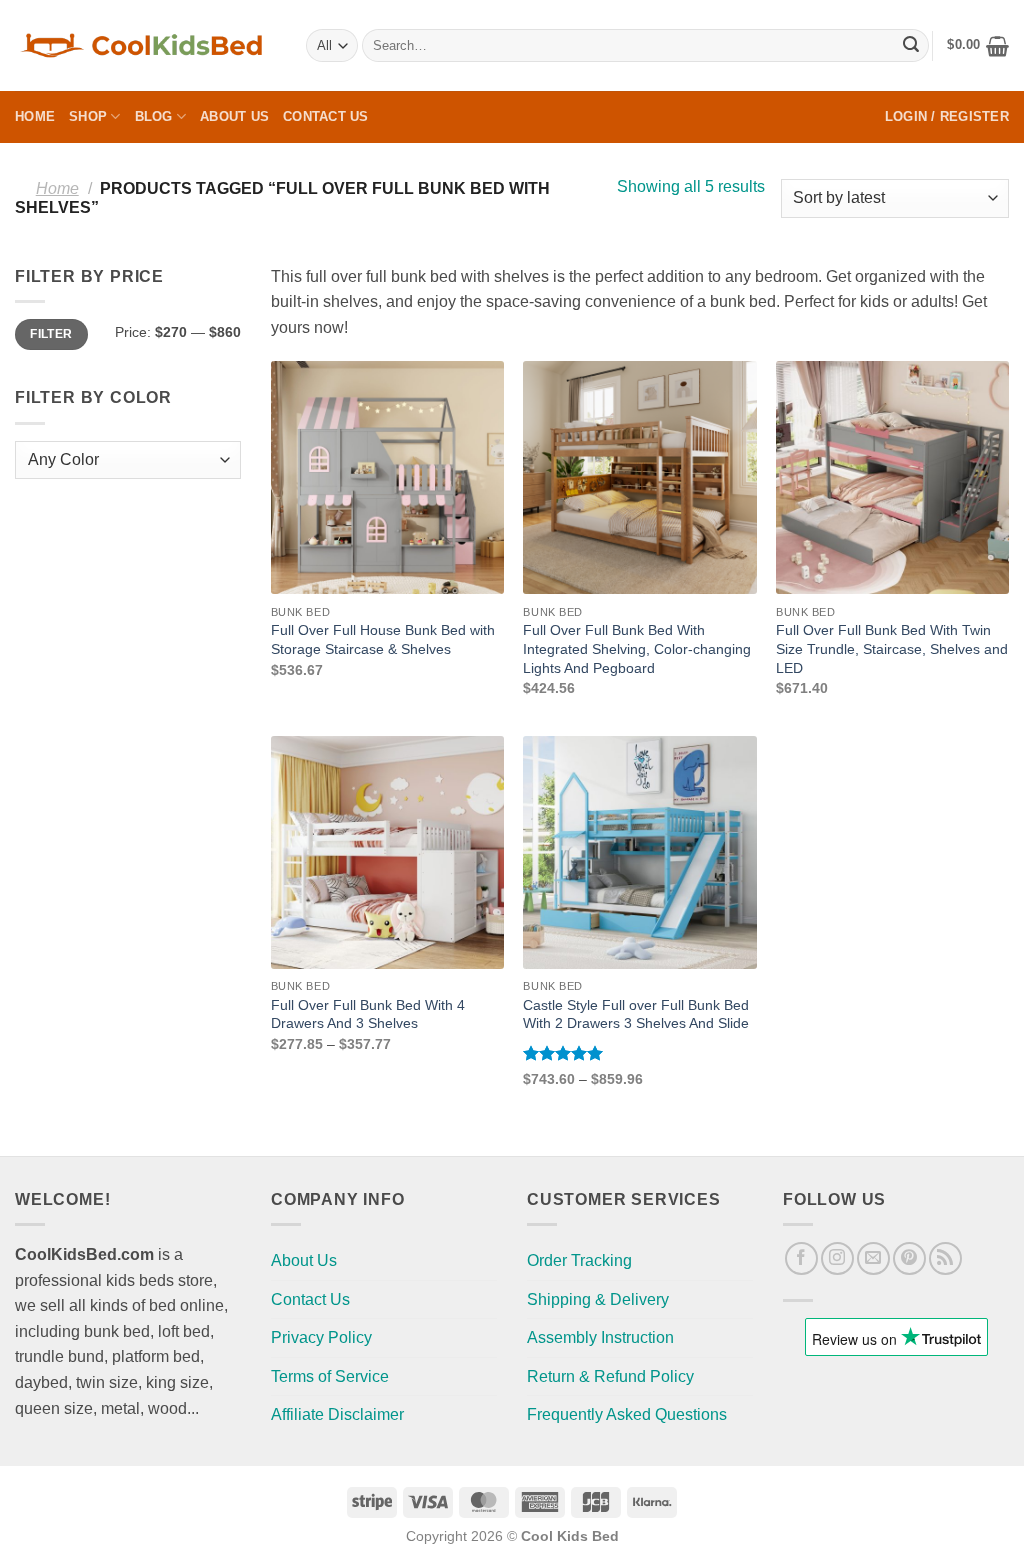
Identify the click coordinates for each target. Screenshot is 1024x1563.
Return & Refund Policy (610, 1376)
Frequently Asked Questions (627, 1414)
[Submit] (911, 46)
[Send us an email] (873, 1258)
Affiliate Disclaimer (337, 1414)
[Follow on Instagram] (837, 1258)
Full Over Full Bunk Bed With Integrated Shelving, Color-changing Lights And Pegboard (637, 648)
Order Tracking (579, 1260)
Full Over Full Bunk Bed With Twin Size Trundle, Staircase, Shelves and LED (892, 648)
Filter (51, 334)
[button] (978, 46)
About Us (234, 116)
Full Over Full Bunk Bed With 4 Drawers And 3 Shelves (368, 1014)
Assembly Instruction (600, 1337)
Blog (154, 116)
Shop (88, 116)
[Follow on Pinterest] (909, 1258)
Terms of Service (330, 1376)
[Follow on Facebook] (801, 1258)
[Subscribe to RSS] (945, 1258)
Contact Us (326, 116)
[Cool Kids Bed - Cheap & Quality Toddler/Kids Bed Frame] (145, 45)
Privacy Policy (321, 1337)
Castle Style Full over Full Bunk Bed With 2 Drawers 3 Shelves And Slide (636, 1014)
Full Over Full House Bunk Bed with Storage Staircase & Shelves (383, 639)
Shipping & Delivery (598, 1299)
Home (35, 116)
